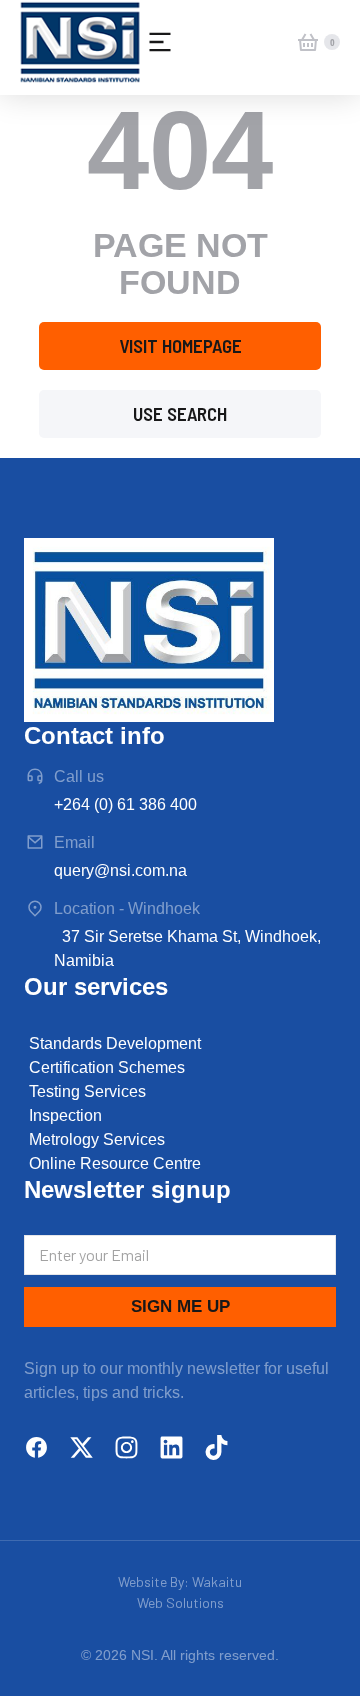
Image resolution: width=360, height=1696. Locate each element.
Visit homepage (180, 345)
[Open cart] (308, 42)
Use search (180, 413)
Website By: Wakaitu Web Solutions (180, 1592)
